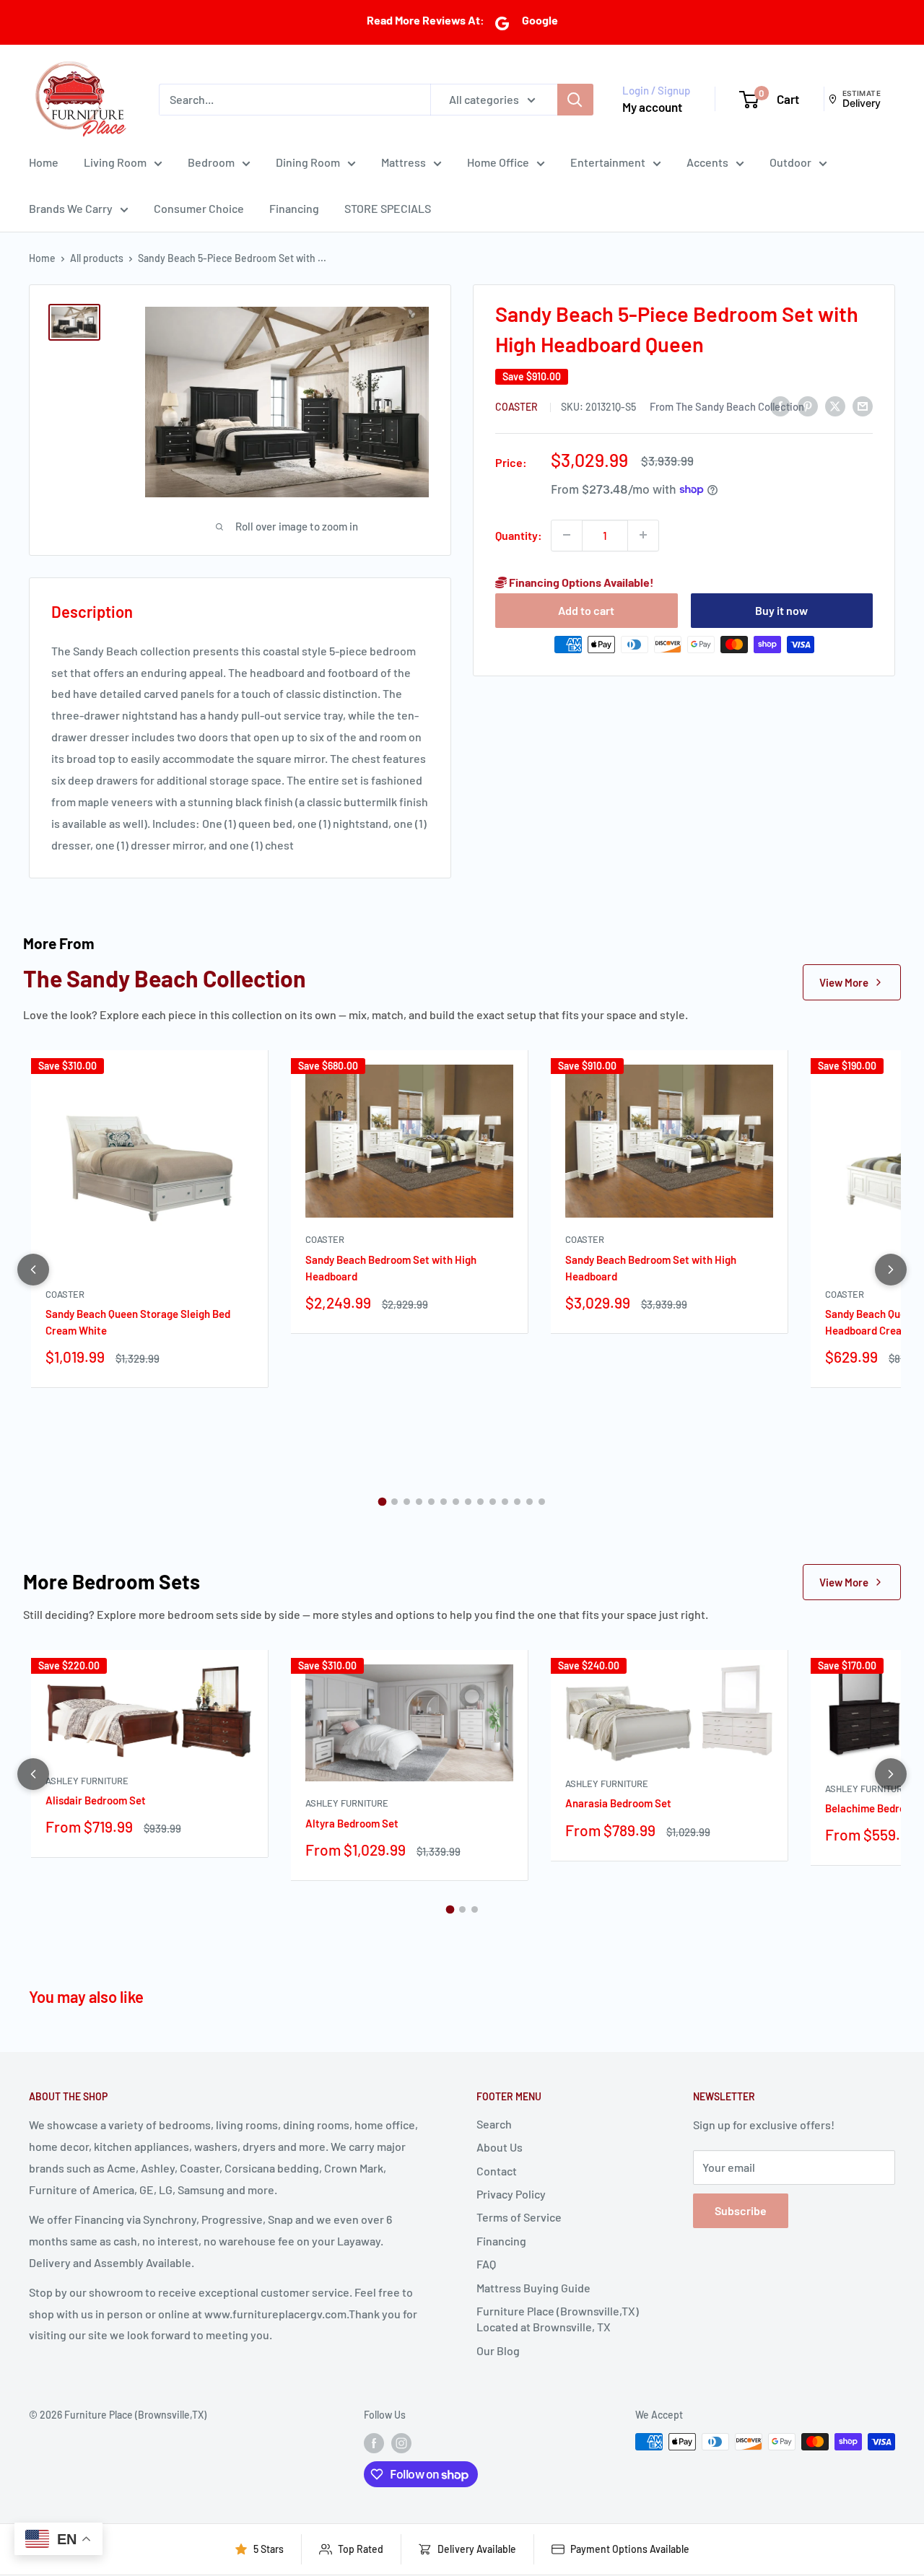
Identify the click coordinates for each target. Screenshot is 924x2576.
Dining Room (308, 162)
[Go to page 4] (419, 1502)
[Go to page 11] (505, 1502)
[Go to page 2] (395, 1502)
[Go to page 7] (456, 1502)
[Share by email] (863, 405)
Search (494, 2124)
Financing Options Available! (580, 581)
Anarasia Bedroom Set (618, 1803)
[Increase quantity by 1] (643, 535)
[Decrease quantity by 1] (567, 535)
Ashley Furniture (87, 1781)
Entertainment (608, 162)
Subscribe (741, 2210)
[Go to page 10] (493, 1502)
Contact (497, 2171)
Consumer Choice (199, 208)
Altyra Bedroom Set (352, 1823)
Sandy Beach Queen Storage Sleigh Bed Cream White (138, 1322)
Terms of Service (519, 2217)
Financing (294, 208)
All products (97, 258)
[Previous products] (33, 1270)
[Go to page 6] (444, 1502)
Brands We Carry (71, 208)
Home (44, 162)
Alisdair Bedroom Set (96, 1800)
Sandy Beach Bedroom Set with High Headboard (391, 1268)
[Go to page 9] (480, 1502)
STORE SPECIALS (388, 208)
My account (652, 107)
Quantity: (519, 534)
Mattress (404, 162)
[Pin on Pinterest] (808, 405)
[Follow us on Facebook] (374, 2443)
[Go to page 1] (383, 1502)
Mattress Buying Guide (533, 2288)
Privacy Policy (511, 2194)
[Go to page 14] (542, 1502)
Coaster (518, 407)
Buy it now (781, 610)
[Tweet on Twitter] (835, 405)
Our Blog (498, 2350)
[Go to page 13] (529, 1502)
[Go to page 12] (517, 1502)
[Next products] (891, 1270)
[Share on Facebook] (780, 405)
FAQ (486, 2264)
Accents (707, 162)
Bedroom (211, 162)
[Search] (575, 99)
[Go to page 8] (468, 1502)
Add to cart (586, 610)
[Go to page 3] (407, 1502)
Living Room (115, 162)
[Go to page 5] (431, 1502)
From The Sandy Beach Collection (727, 406)
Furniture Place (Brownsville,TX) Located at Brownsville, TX (558, 2319)
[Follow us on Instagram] (401, 2443)
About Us (500, 2147)
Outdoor (790, 162)
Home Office (498, 162)
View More (844, 982)
